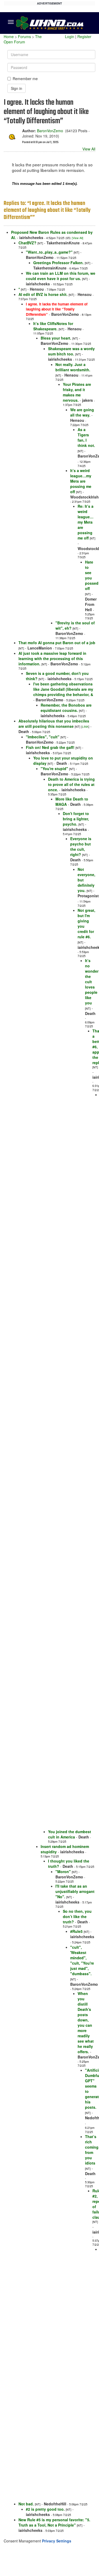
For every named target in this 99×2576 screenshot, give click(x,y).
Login (70, 36)
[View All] (77, 238)
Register (84, 36)
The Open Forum (23, 39)
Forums (24, 36)
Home (9, 36)
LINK (85, 727)
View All (89, 149)
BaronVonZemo (50, 131)
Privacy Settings (57, 2541)
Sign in (16, 88)
